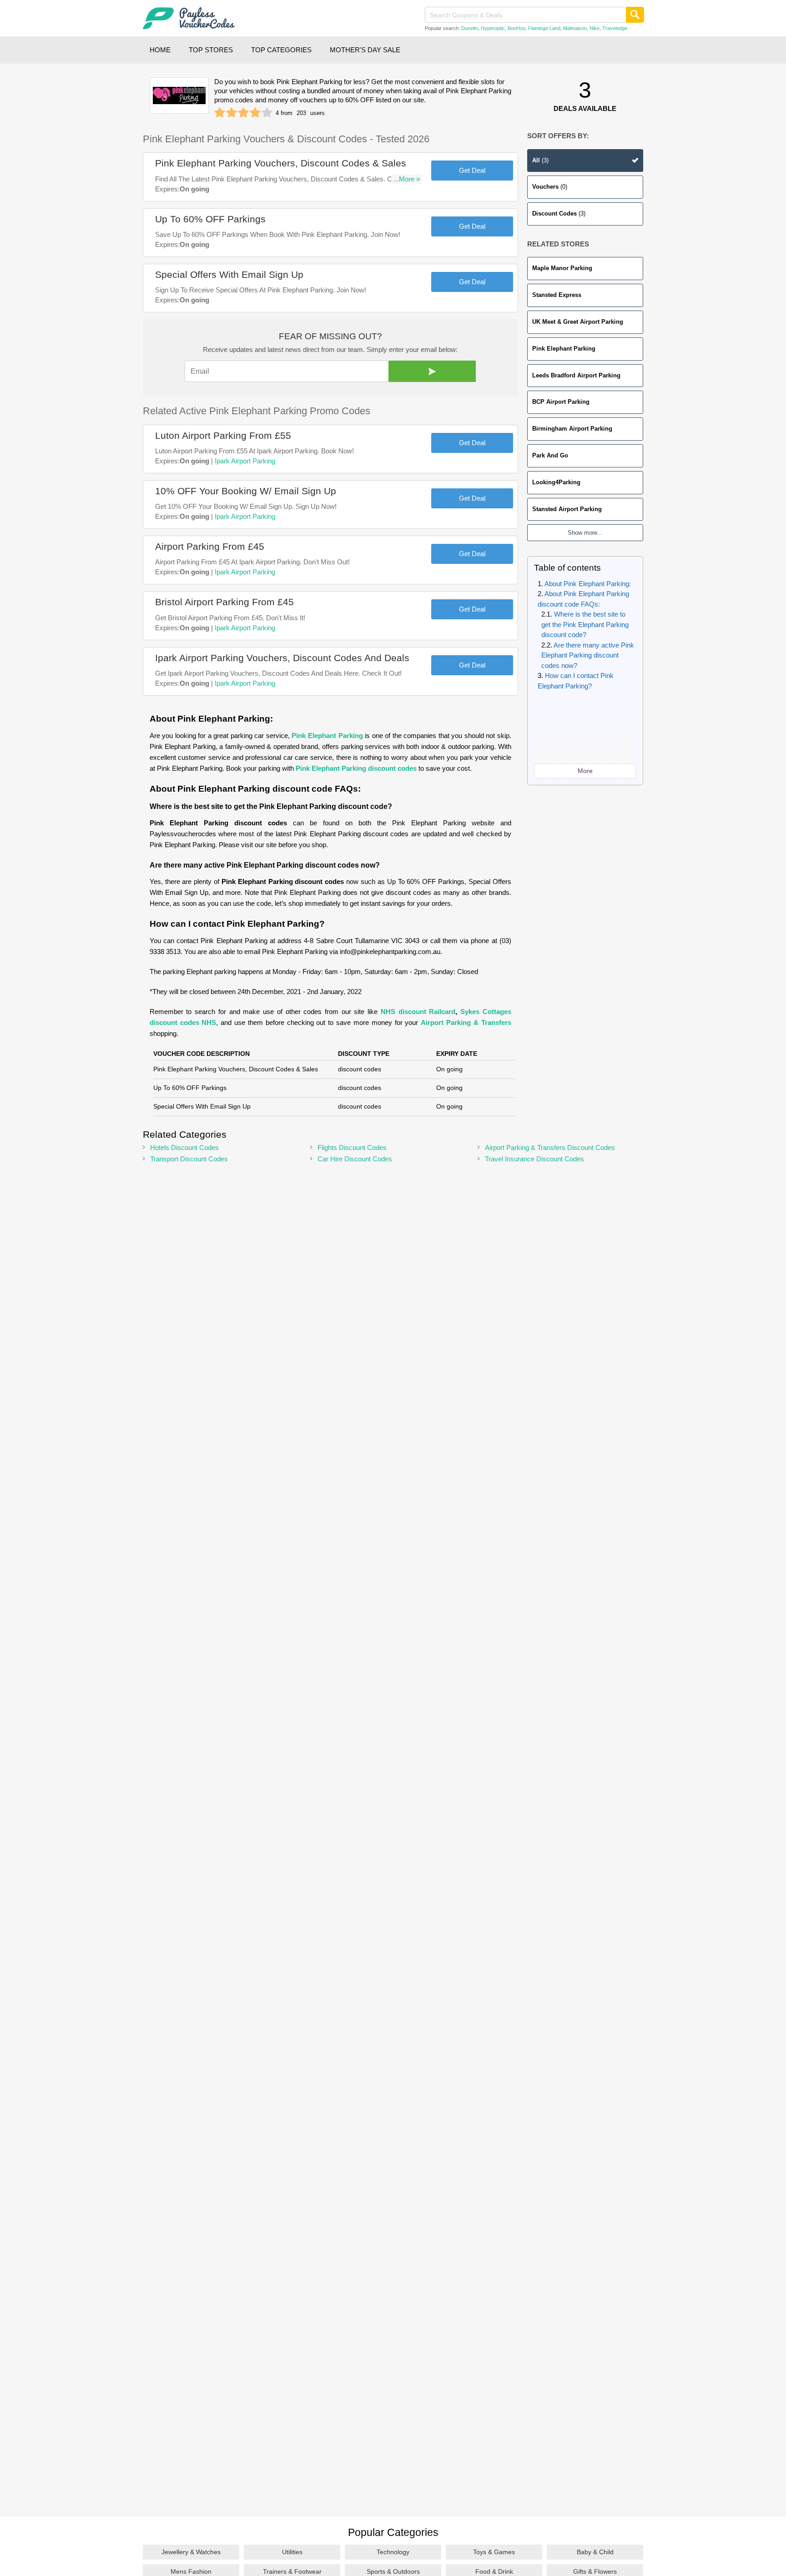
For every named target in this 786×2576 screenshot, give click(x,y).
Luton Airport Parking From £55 (223, 435)
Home (160, 50)
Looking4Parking (556, 482)
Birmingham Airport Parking (572, 429)
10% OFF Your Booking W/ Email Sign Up (246, 491)
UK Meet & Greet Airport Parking (578, 322)
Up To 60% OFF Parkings (210, 219)
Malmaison (575, 28)
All (540, 160)
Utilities (292, 2552)
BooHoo (516, 28)
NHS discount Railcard (418, 1012)
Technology (393, 2552)
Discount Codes (559, 213)
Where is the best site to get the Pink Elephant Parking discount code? (585, 624)
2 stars (232, 113)
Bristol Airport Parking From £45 (224, 602)
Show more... (585, 533)
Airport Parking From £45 (210, 546)
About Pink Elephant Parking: (588, 584)
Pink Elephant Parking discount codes (356, 768)
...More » (407, 179)
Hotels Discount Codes (184, 1147)
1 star (220, 113)
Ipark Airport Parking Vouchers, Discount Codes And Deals (282, 658)
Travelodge (615, 28)
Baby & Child (595, 2552)
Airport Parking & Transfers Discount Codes (550, 1147)
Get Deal (472, 170)
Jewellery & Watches (191, 2552)
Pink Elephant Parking (564, 349)
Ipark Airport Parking (245, 461)
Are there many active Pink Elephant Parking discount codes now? (588, 655)
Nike (595, 28)
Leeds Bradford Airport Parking (576, 375)
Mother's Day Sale (365, 50)
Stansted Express (557, 295)
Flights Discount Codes (352, 1147)
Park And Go (550, 455)
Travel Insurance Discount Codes (534, 1159)
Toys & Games (494, 2552)
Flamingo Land (544, 28)
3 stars (243, 113)
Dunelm (470, 28)
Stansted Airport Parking (567, 509)
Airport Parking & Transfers (466, 1022)
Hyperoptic (493, 28)
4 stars (255, 113)
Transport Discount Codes (189, 1159)
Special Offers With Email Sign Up (229, 274)
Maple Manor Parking (562, 268)
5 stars (267, 113)
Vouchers (550, 187)
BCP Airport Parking (561, 402)
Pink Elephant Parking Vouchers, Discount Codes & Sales (281, 163)
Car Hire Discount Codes (355, 1159)
